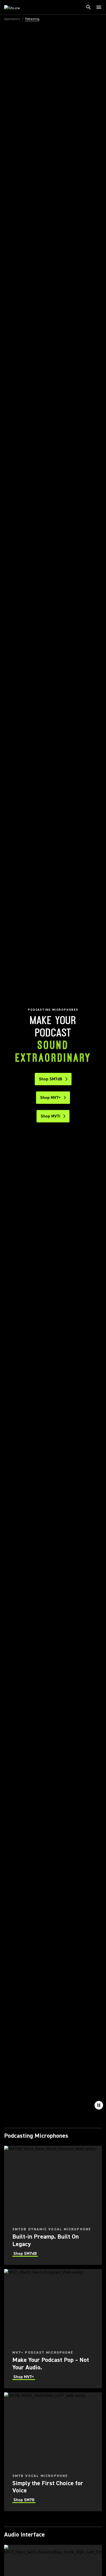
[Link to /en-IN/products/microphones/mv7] (53, 2329)
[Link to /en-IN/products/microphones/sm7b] (53, 2452)
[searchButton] (89, 7)
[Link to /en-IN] (15, 7)
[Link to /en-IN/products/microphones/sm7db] (53, 2205)
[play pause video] (99, 2105)
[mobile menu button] (99, 7)
